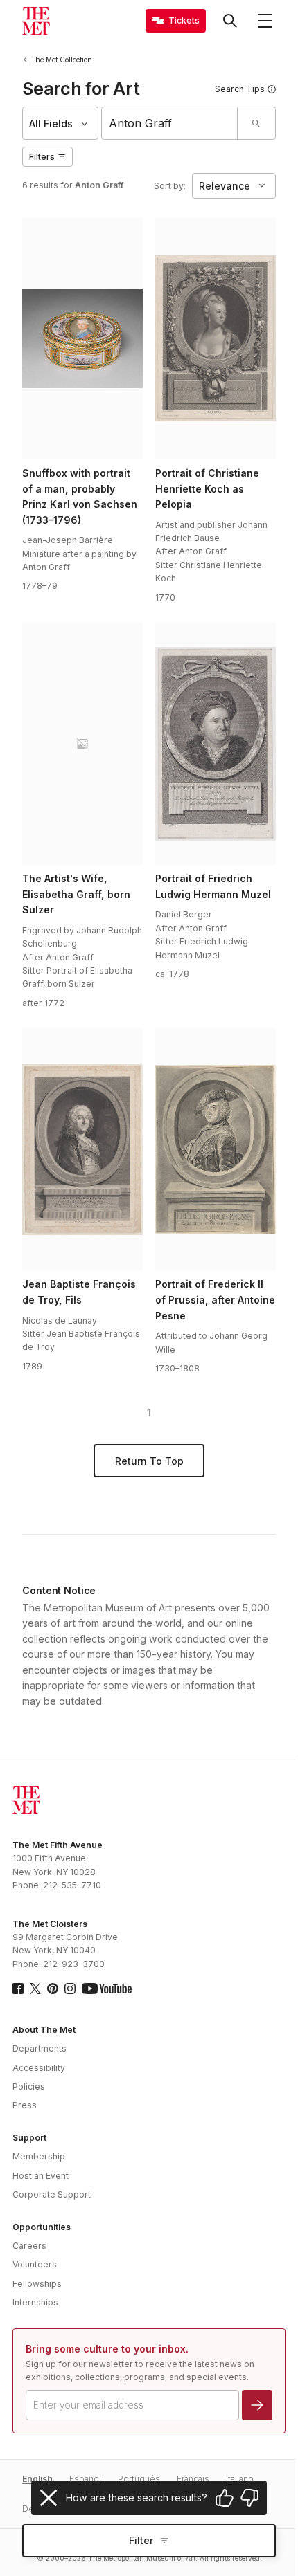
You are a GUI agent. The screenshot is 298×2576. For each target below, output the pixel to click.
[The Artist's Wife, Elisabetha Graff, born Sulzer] (82, 744)
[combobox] (169, 123)
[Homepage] (36, 21)
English (37, 2479)
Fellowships (37, 2284)
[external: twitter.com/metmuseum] (35, 1989)
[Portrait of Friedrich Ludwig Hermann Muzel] (216, 744)
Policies (29, 2086)
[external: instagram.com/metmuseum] (70, 1989)
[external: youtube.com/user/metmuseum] (107, 1989)
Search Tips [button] (240, 89)
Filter (141, 2540)
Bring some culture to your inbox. (107, 2349)
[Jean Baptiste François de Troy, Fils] (82, 1149)
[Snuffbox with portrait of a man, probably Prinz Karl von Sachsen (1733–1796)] (82, 338)
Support (29, 2138)
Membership (39, 2156)
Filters (42, 157)
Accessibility (39, 2068)
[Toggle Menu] (265, 21)
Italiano (240, 2479)
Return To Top (149, 1461)
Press (25, 2105)
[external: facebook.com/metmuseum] (18, 1989)
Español (85, 2479)
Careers (29, 2246)
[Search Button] (230, 21)
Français (193, 2479)
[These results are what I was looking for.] (225, 2498)
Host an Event (41, 2176)
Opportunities (42, 2227)
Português (139, 2479)
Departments (40, 2048)
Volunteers (35, 2264)
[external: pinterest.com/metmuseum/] (53, 1989)
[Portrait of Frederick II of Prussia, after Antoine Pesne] (216, 1149)
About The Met (44, 2030)
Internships (35, 2302)
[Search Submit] (256, 123)
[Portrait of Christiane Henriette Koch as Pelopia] (216, 338)
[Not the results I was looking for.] (249, 2498)
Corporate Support (52, 2194)
